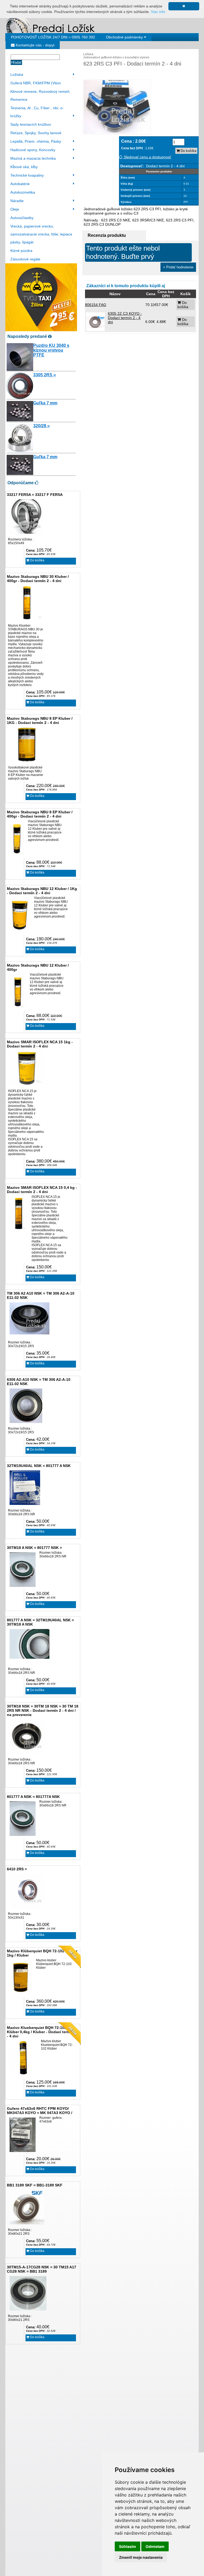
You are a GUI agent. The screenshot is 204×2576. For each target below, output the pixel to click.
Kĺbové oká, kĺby (24, 167)
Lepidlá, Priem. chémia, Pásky (36, 141)
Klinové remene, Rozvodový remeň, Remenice (40, 95)
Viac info (158, 12)
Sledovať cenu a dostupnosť (147, 157)
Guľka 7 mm (45, 403)
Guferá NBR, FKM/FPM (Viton (36, 83)
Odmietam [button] (155, 2546)
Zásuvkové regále (25, 259)
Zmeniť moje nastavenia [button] (141, 2557)
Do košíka (37, 560)
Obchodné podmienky (125, 37)
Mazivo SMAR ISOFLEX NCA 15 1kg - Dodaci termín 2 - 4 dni (40, 1044)
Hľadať (16, 62)
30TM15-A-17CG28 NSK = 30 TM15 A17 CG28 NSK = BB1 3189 (42, 2269)
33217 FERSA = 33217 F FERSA (35, 495)
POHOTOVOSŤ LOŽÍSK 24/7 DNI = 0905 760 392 (53, 37)
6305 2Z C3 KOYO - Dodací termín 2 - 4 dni (125, 318)
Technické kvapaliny (27, 175)
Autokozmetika (23, 192)
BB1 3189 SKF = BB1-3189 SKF (35, 2185)
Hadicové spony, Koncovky (33, 150)
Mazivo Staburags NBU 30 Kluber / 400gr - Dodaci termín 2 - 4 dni (38, 579)
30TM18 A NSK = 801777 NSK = (34, 1548)
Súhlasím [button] (127, 2546)
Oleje (15, 209)
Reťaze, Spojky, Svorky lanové (36, 133)
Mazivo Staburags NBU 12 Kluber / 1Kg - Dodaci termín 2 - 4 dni (42, 891)
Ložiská (17, 75)
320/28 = (41, 426)
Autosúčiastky (22, 218)
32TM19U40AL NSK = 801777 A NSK (39, 1466)
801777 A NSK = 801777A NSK (33, 1797)
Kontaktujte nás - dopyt (35, 45)
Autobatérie (20, 184)
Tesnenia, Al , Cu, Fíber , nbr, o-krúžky (37, 112)
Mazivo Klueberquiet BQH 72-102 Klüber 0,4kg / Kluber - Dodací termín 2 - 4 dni (42, 2032)
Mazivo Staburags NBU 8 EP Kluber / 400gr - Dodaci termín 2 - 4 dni (40, 814)
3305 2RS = (44, 375)
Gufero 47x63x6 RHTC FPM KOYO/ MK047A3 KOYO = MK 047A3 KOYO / (40, 2111)
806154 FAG (96, 305)
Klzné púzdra (21, 251)
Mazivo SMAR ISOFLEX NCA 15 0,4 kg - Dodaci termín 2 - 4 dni (42, 1190)
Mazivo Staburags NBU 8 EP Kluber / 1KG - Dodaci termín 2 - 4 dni (40, 721)
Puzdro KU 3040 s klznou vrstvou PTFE (51, 350)
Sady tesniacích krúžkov (31, 124)
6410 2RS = (17, 1869)
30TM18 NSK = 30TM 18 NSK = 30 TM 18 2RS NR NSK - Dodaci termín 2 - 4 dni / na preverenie (43, 1710)
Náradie (17, 201)
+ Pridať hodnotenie (178, 267)
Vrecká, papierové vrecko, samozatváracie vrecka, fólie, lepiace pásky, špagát (41, 234)
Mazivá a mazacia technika (33, 158)
